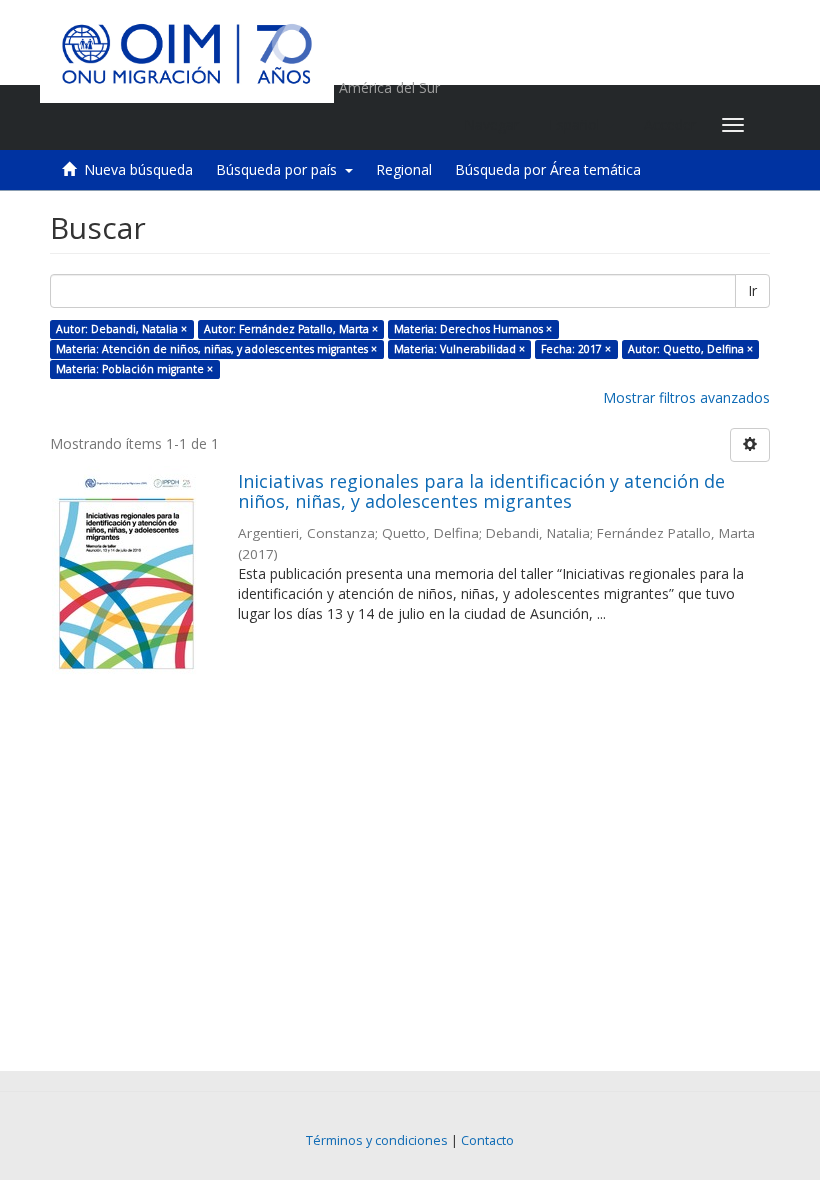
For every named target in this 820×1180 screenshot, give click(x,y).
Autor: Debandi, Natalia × (121, 329)
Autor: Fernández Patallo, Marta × (291, 329)
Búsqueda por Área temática (548, 169)
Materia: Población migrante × (134, 369)
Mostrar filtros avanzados (686, 397)
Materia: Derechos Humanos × (473, 329)
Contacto (487, 1140)
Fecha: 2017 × (576, 349)
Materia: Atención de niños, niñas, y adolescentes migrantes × (216, 349)
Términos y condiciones (377, 1140)
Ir (752, 290)
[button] (581, 125)
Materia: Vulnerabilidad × (459, 349)
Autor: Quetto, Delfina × (690, 349)
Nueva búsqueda (138, 169)
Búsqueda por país (280, 169)
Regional (404, 169)
